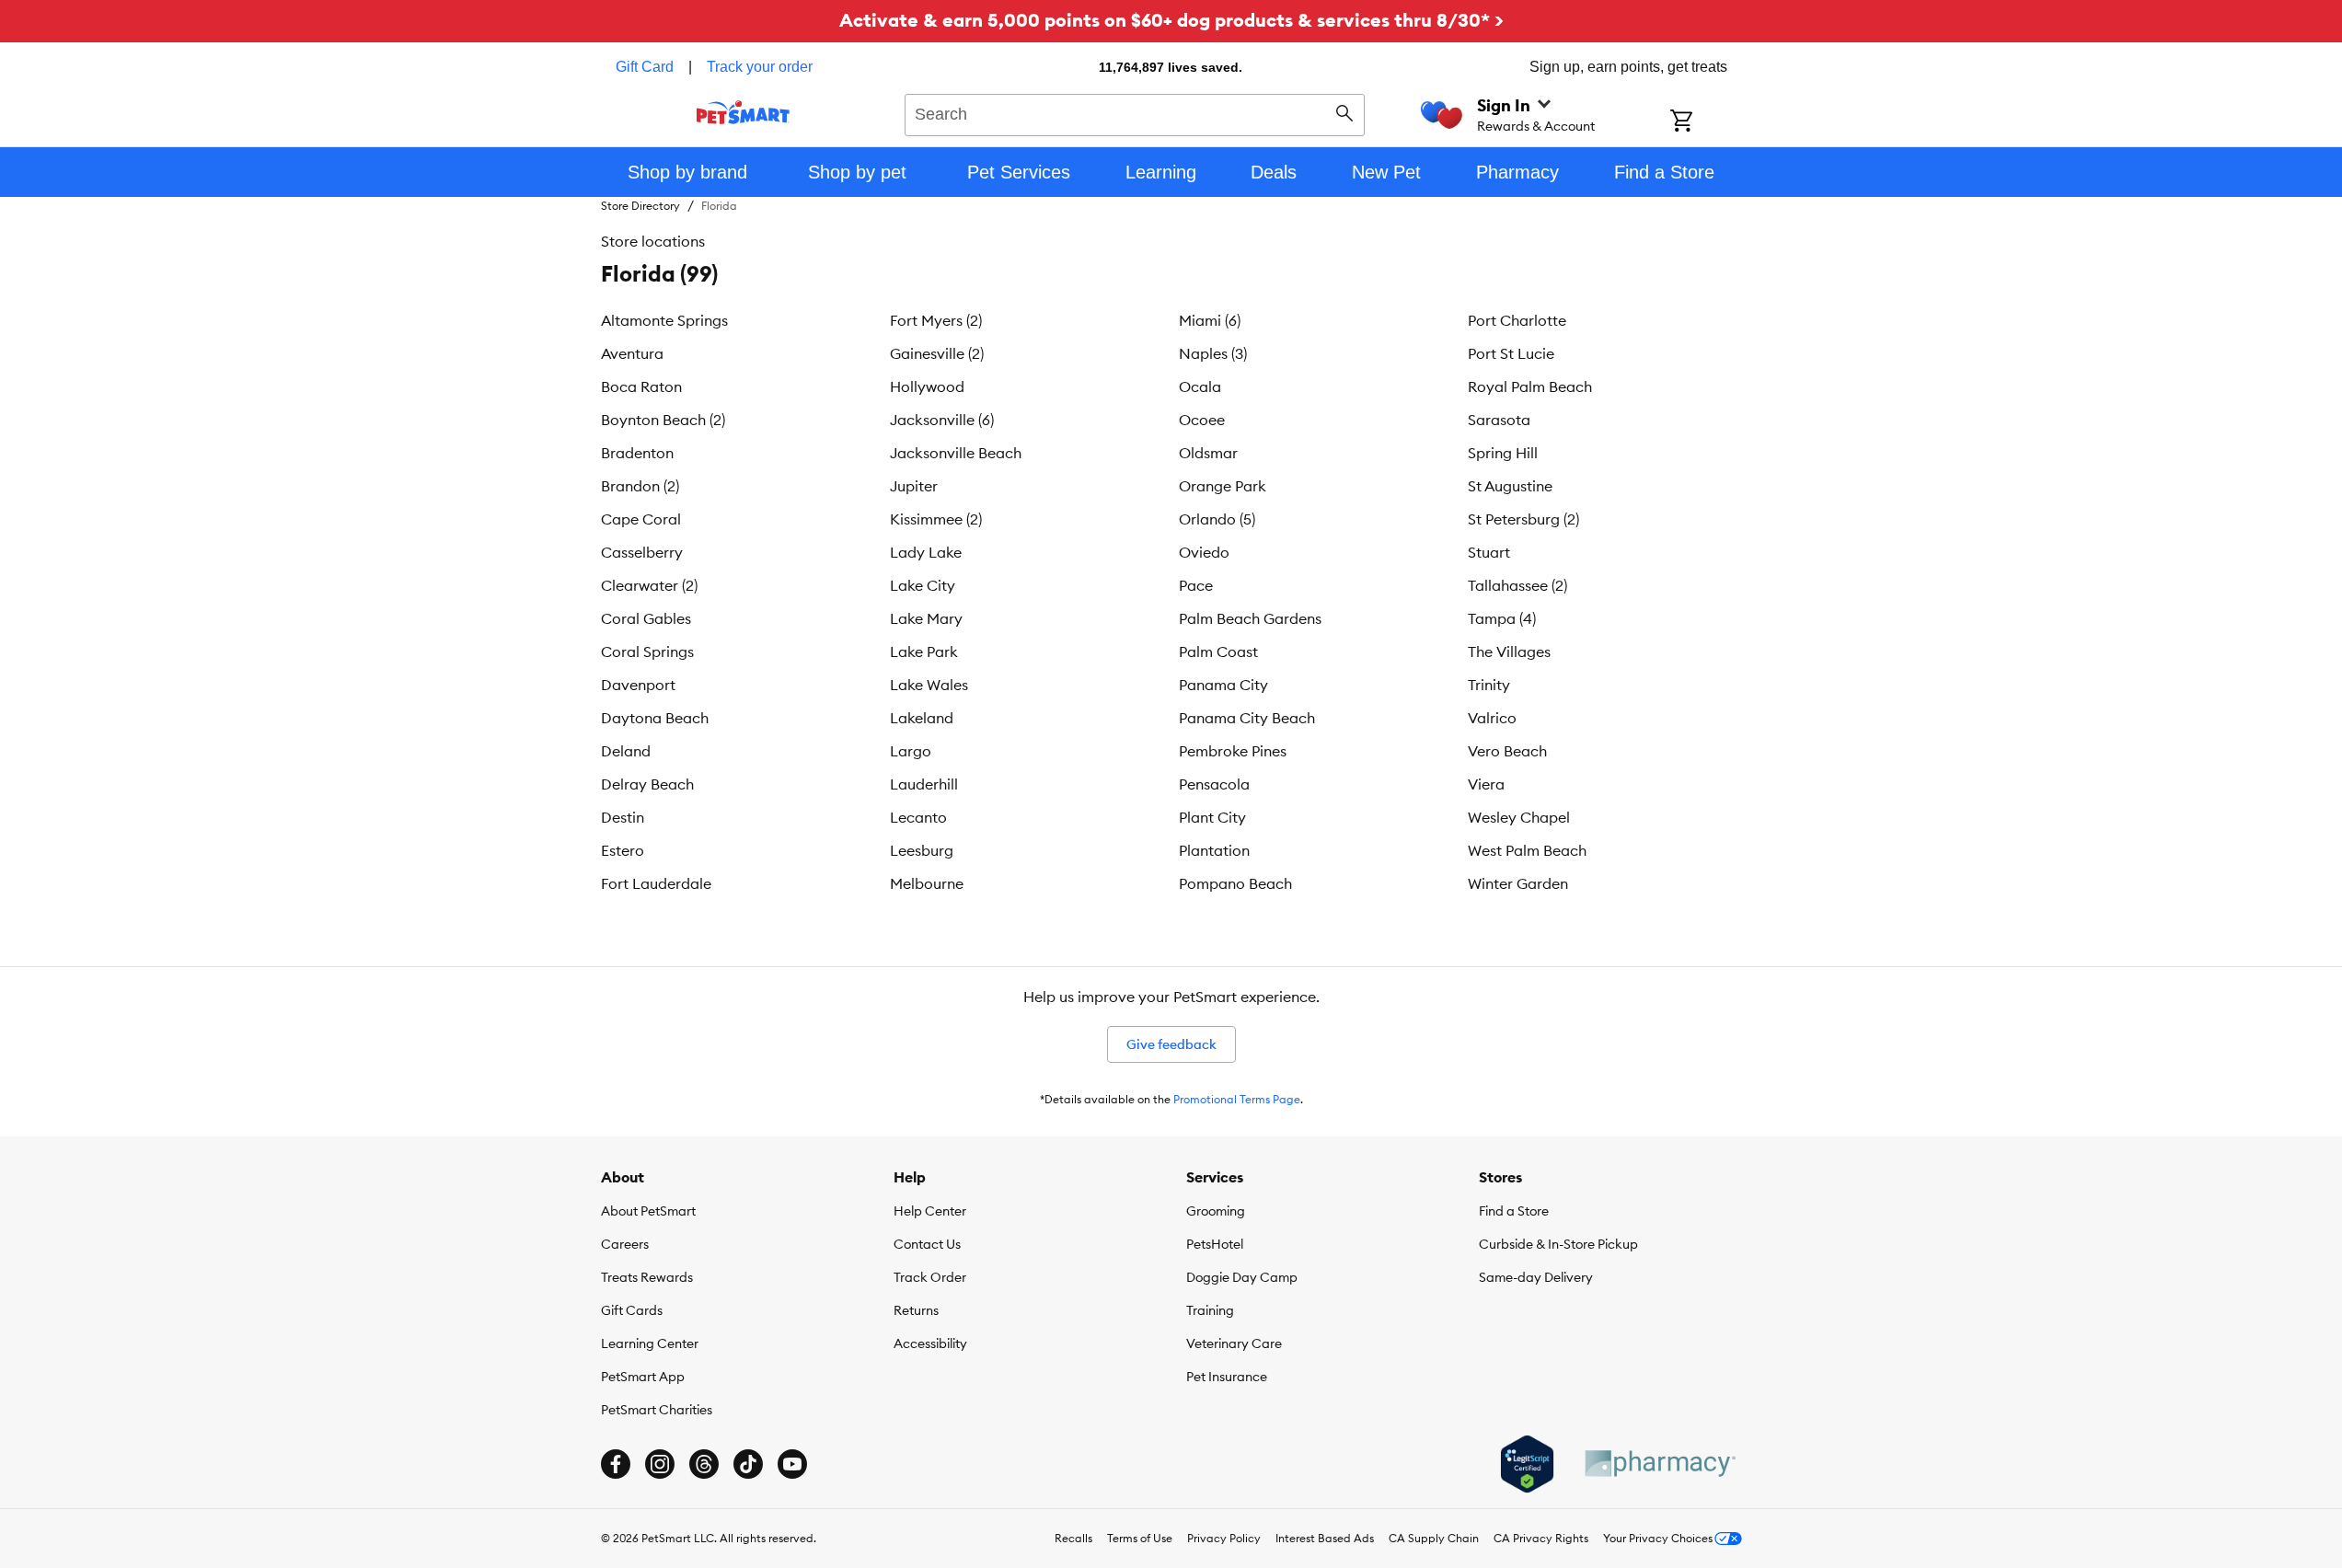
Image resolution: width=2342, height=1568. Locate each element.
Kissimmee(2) (936, 519)
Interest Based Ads (1325, 1538)
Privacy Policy (1224, 1538)
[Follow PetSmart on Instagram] (660, 1464)
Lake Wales (929, 685)
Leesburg (922, 850)
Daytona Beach (655, 718)
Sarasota (1499, 420)
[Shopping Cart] (1706, 122)
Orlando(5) (1217, 519)
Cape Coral (641, 519)
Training (1210, 1310)
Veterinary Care (1234, 1343)
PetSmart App (643, 1377)
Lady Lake (926, 552)
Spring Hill (1503, 453)
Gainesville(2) (937, 353)
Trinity (1489, 685)
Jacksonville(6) (942, 420)
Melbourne (927, 883)
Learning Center (650, 1343)
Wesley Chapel (1519, 817)
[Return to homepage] (743, 112)
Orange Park (1223, 486)
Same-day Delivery (1536, 1277)
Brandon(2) (640, 486)
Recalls (1073, 1538)
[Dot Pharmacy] (1659, 1464)
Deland (626, 751)
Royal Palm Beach (1530, 386)
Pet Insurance (1227, 1377)
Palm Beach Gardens (1250, 618)
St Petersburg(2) (1523, 519)
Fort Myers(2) (936, 320)
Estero (623, 850)
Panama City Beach (1247, 718)
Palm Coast (1218, 651)
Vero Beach (1507, 751)
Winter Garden (1518, 883)
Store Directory (640, 206)
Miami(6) (1210, 320)
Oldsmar (1208, 453)
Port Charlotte (1517, 320)
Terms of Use (1140, 1538)
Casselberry (642, 552)
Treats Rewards (647, 1277)
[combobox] (1135, 112)
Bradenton (637, 453)
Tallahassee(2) (1517, 585)
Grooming (1216, 1211)
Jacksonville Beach (956, 453)
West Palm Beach (1527, 850)
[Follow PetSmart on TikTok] (748, 1464)
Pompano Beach (1235, 883)
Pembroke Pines (1233, 751)
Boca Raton (641, 386)
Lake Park (924, 651)
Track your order (760, 67)
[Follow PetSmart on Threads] (704, 1464)
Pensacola (1214, 784)
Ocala (1200, 386)
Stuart (1489, 552)
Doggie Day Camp (1242, 1277)
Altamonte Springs (664, 320)
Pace (1196, 585)
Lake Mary (926, 618)
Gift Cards (632, 1310)
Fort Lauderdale (656, 883)
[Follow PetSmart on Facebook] (616, 1464)
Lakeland (922, 718)
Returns (916, 1310)
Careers (625, 1244)
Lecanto (918, 817)
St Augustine (1510, 486)
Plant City (1212, 817)
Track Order (930, 1277)
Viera (1486, 784)
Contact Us (927, 1244)
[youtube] (792, 1464)
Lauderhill (924, 784)
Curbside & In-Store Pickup (1558, 1244)
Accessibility (930, 1343)
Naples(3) (1213, 353)
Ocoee (1202, 420)
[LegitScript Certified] (1527, 1464)
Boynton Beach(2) (663, 420)
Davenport (638, 685)
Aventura (632, 353)
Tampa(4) (1502, 618)
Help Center (930, 1211)
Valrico (1492, 718)
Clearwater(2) (649, 585)
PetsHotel (1215, 1244)
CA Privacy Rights (1541, 1538)
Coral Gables (646, 618)
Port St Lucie (1511, 353)
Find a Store (1514, 1211)
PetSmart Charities (657, 1410)
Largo (911, 751)
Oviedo (1204, 552)
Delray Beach (647, 784)
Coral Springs (647, 651)
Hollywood (927, 386)
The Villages (1509, 651)
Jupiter (914, 486)
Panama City (1223, 685)
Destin (623, 817)
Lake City (923, 585)
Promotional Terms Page (1237, 1099)
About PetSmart (648, 1211)
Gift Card (645, 67)
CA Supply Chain (1434, 1538)
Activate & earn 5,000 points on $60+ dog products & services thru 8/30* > (1171, 20)
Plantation (1214, 850)
